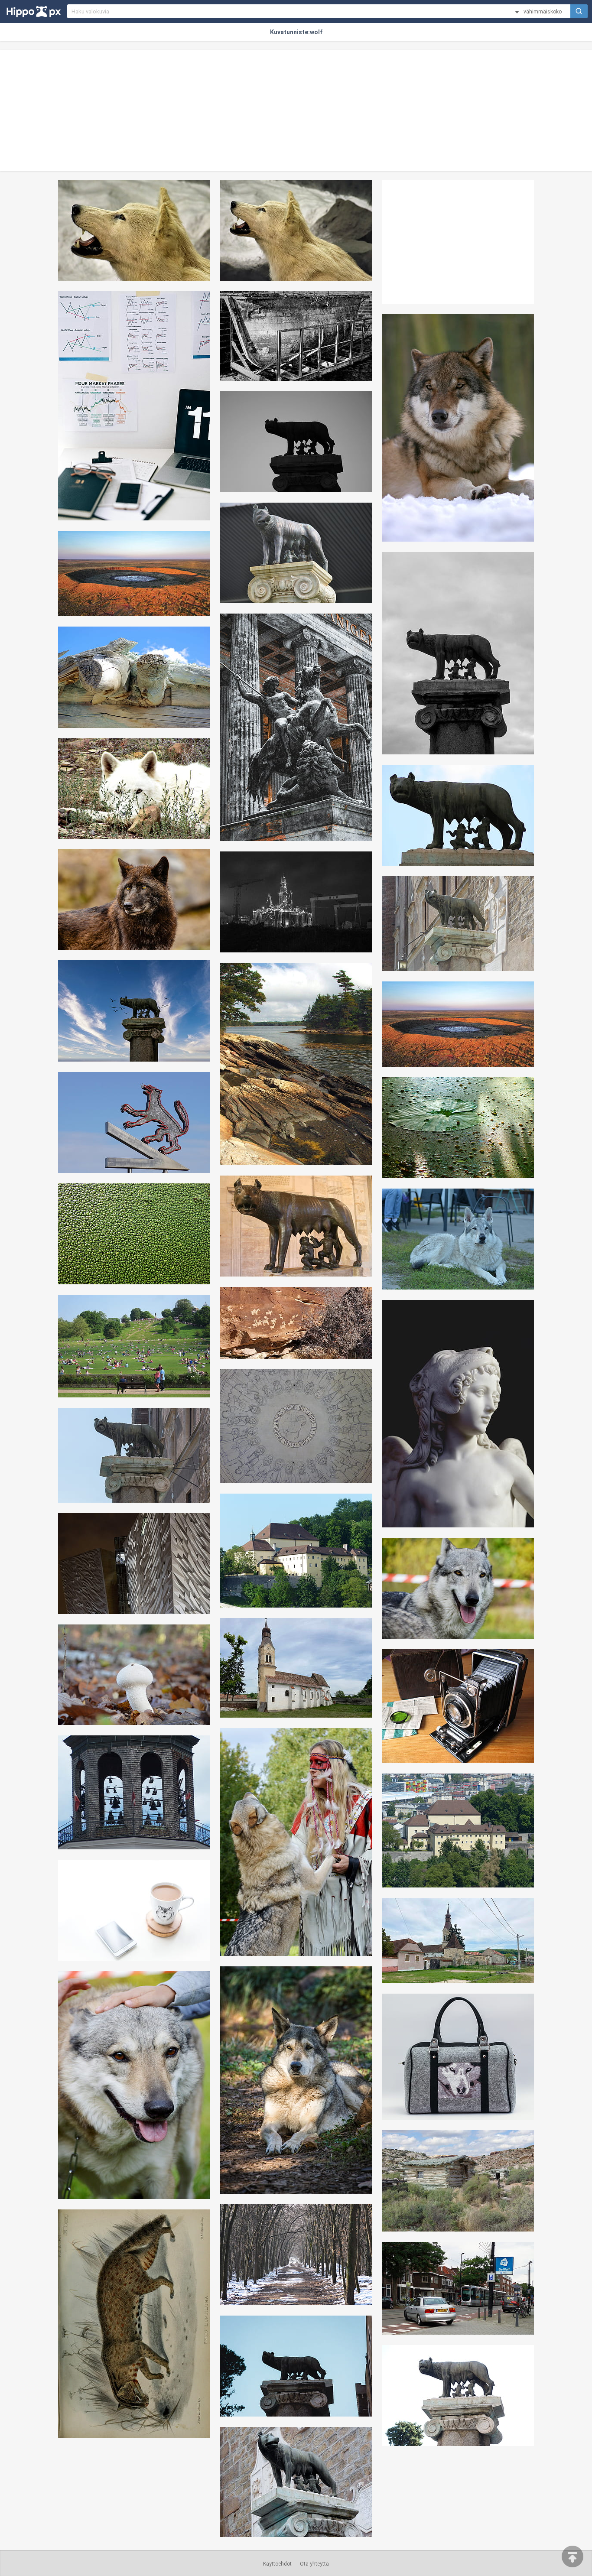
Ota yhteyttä (314, 2564)
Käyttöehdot (277, 2564)
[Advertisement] (296, 110)
